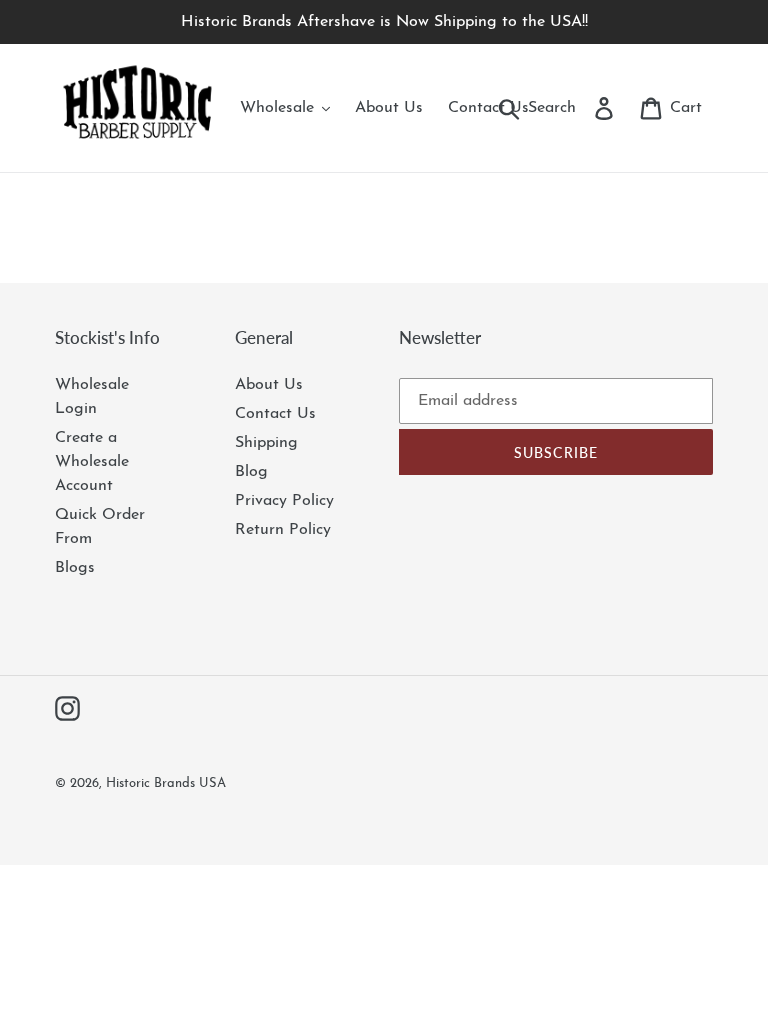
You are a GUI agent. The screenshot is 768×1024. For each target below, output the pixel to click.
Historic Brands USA (166, 783)
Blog (251, 472)
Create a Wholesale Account (92, 462)
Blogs (75, 568)
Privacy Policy (284, 501)
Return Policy (283, 530)
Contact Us (275, 414)
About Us (269, 385)
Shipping (266, 443)
